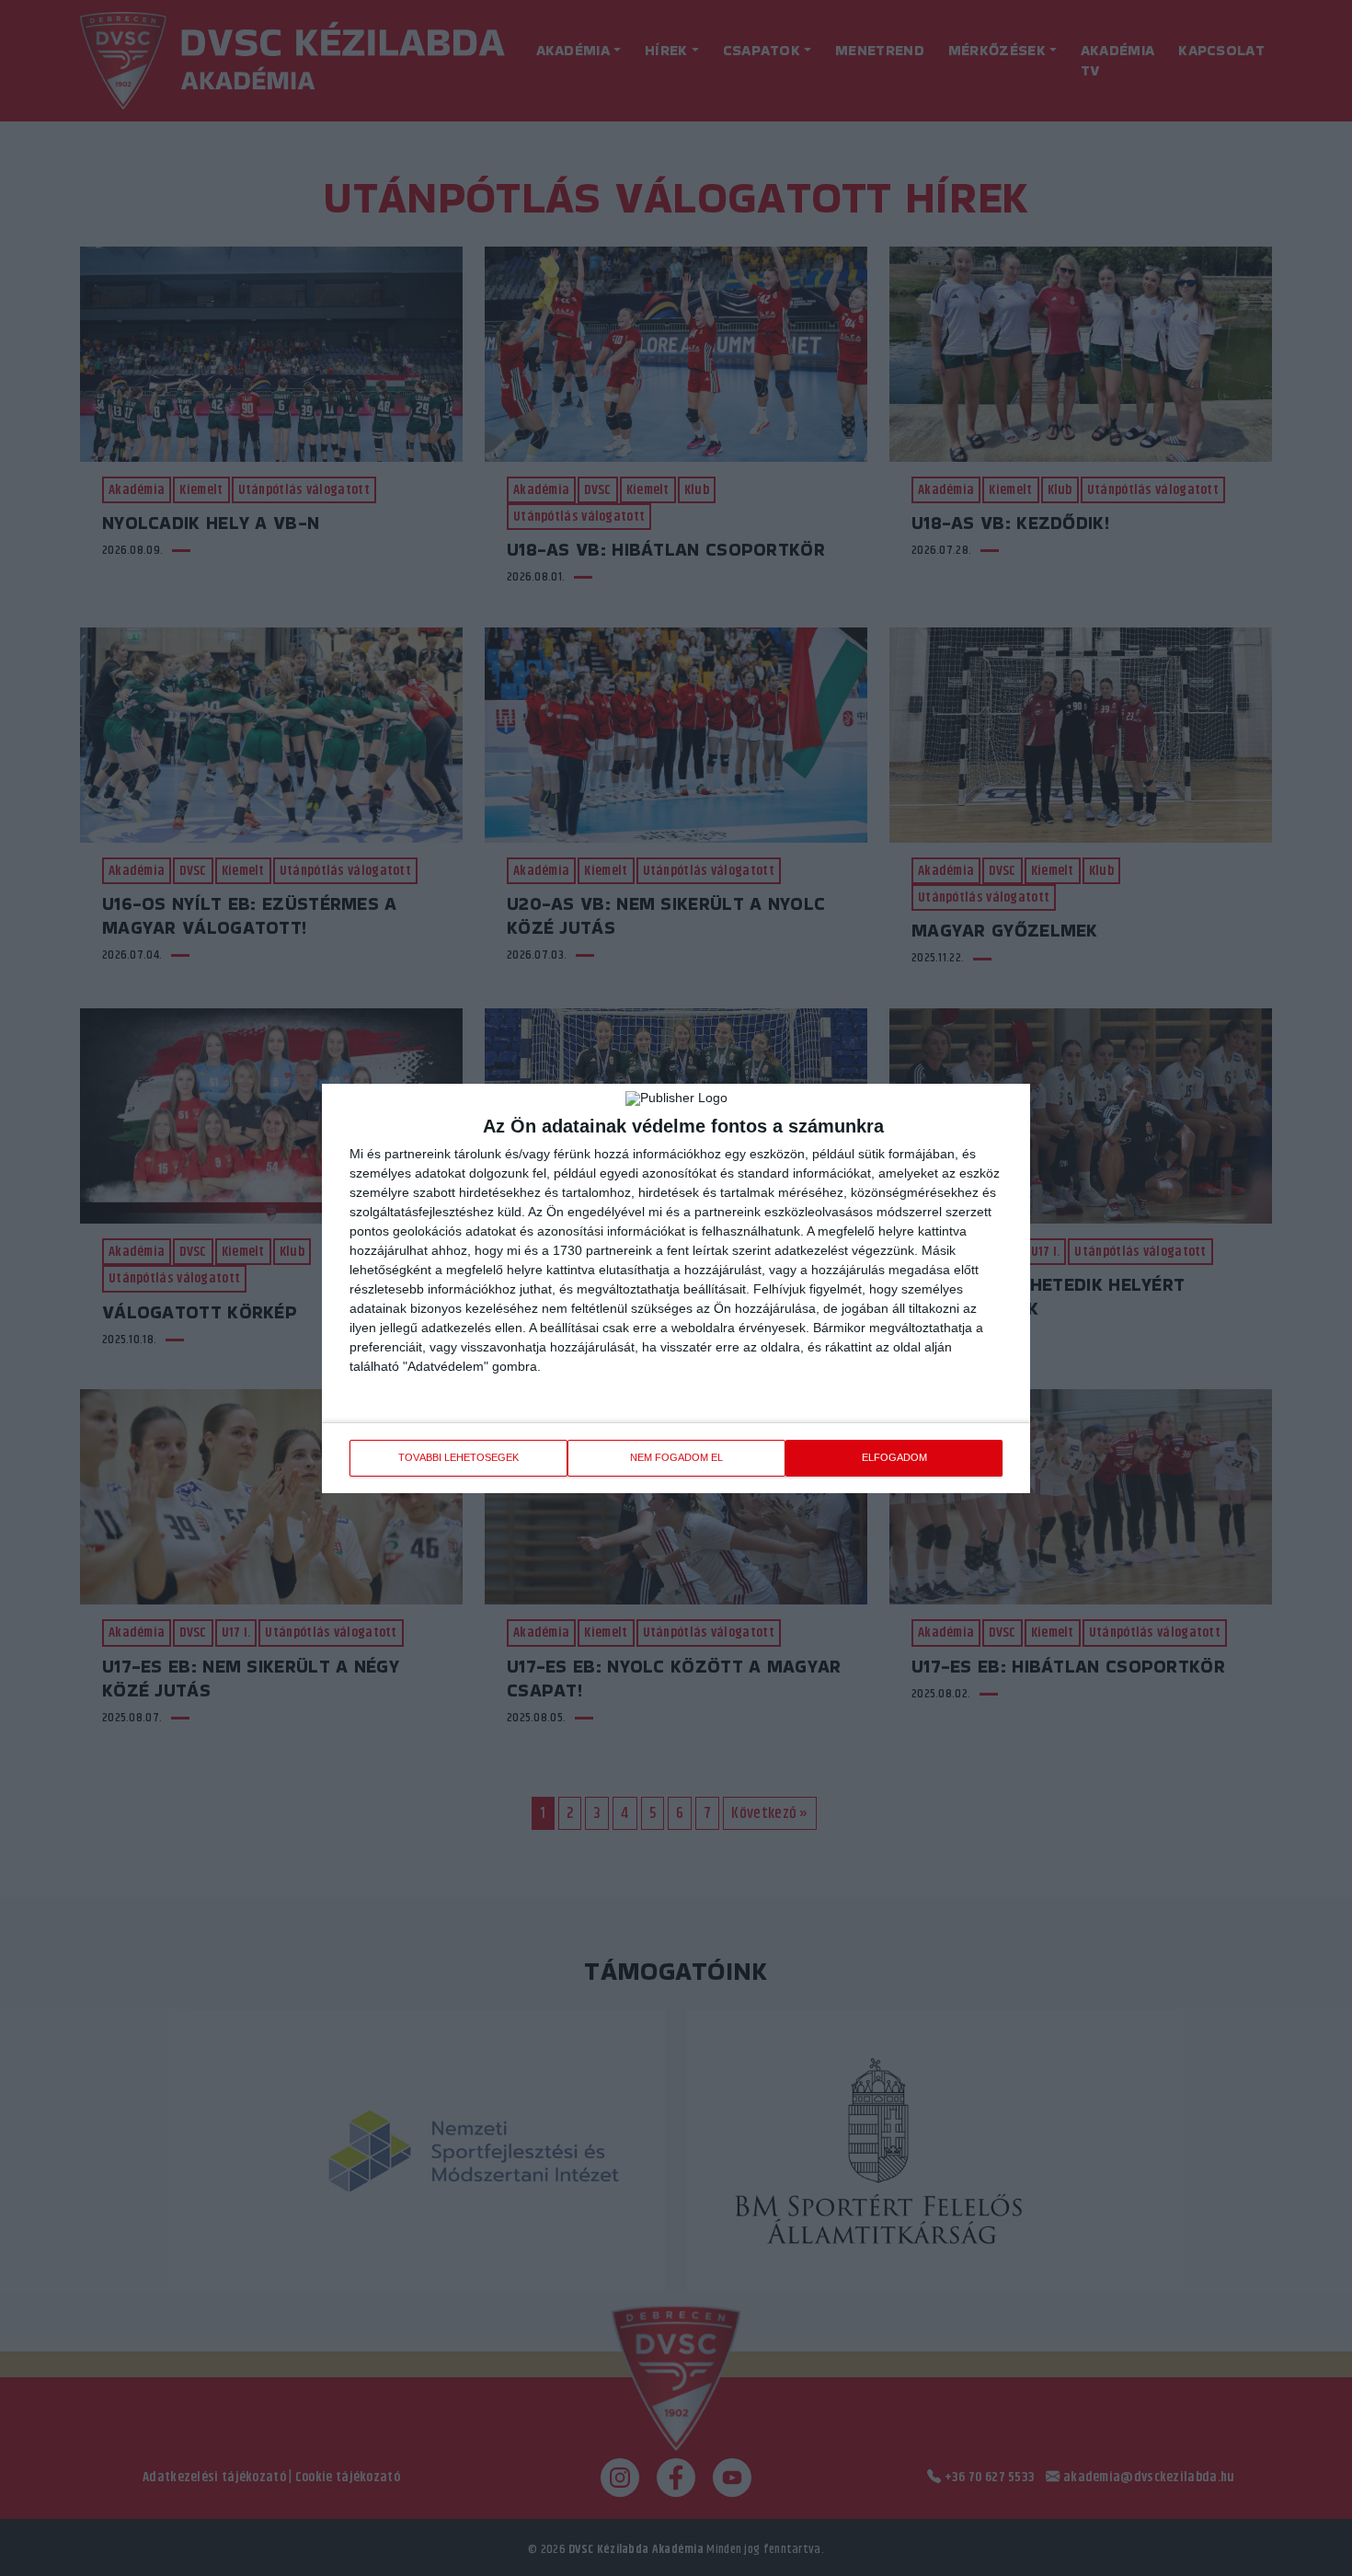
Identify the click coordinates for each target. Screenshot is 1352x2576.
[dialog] (676, 1288)
